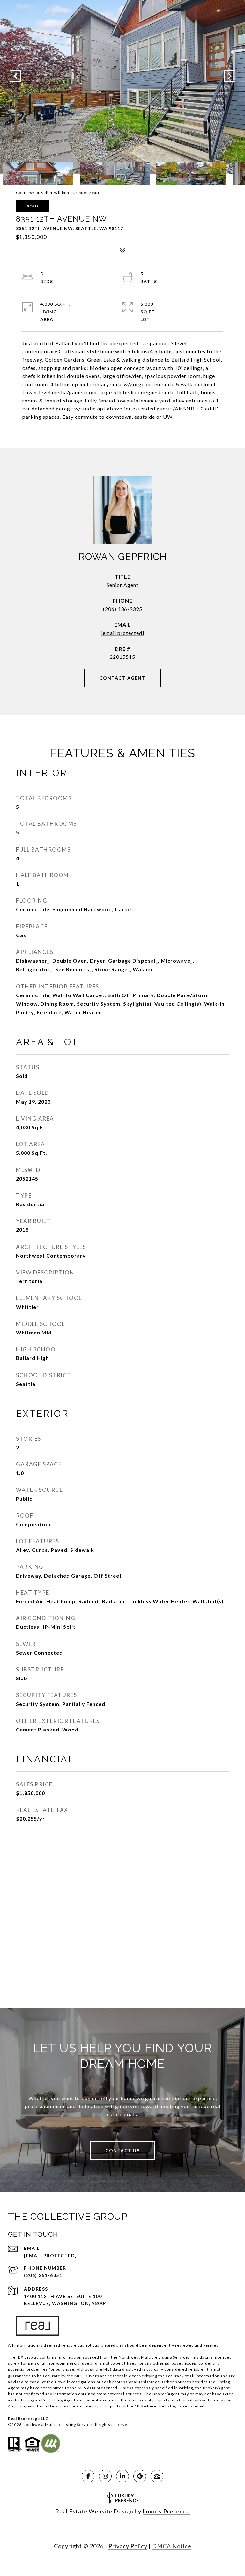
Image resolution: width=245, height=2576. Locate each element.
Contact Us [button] (122, 2150)
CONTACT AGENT (123, 678)
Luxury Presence (166, 2511)
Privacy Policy (128, 2546)
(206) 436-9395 (123, 609)
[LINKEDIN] (122, 2476)
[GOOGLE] (140, 2476)
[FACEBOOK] (88, 2476)
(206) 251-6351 (43, 2275)
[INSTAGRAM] (105, 2476)
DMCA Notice (172, 2546)
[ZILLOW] (157, 2476)
